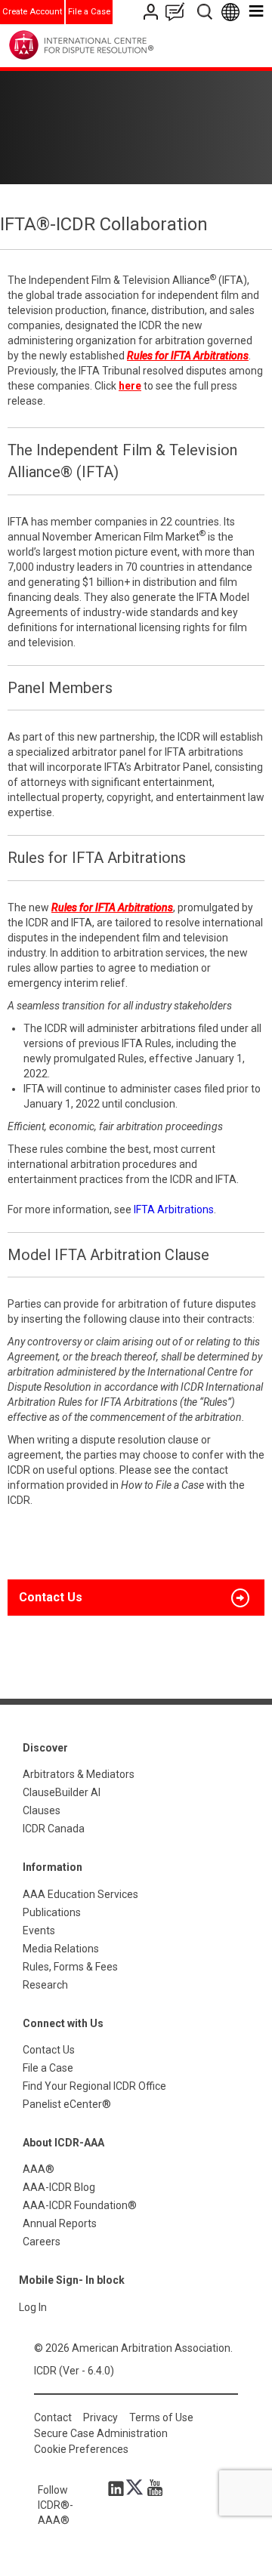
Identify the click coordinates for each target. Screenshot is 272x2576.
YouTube (151, 2488)
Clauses (42, 1810)
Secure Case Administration (101, 2433)
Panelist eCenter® (67, 2104)
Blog (178, 12)
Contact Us (152, 12)
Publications (52, 1912)
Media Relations (61, 1949)
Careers (42, 2242)
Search (206, 12)
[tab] (136, 1598)
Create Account (32, 12)
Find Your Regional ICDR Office (94, 2086)
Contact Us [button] (51, 1597)
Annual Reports (60, 2223)
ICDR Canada (54, 1829)
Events (39, 1930)
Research (45, 1985)
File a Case (89, 12)
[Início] (112, 45)
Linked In (119, 2488)
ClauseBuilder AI (62, 1792)
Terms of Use (161, 2417)
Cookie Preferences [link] (81, 2449)
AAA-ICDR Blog (59, 2187)
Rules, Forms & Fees (70, 1967)
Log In (33, 2307)
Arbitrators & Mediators (79, 1774)
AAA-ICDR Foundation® (80, 2205)
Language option (233, 12)
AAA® (39, 2169)
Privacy (100, 2417)
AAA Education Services (80, 1894)
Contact (53, 2417)
